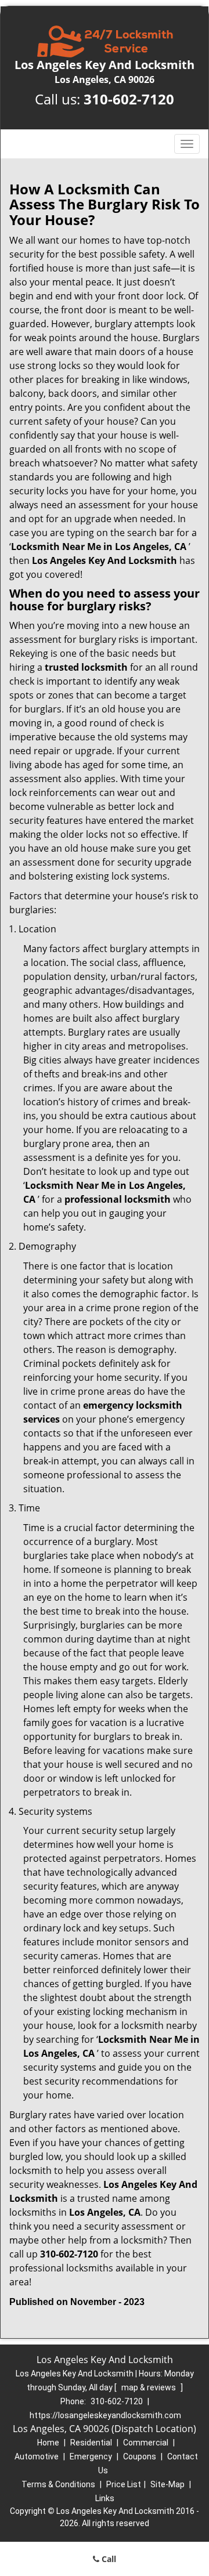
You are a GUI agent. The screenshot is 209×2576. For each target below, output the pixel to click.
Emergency (91, 2456)
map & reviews (149, 2387)
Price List (124, 2484)
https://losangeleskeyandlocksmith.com (105, 2415)
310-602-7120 (129, 99)
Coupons (140, 2456)
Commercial (146, 2443)
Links (105, 2498)
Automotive (37, 2456)
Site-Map (167, 2484)
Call (108, 2559)
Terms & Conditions (58, 2484)
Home (48, 2443)
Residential (91, 2443)
